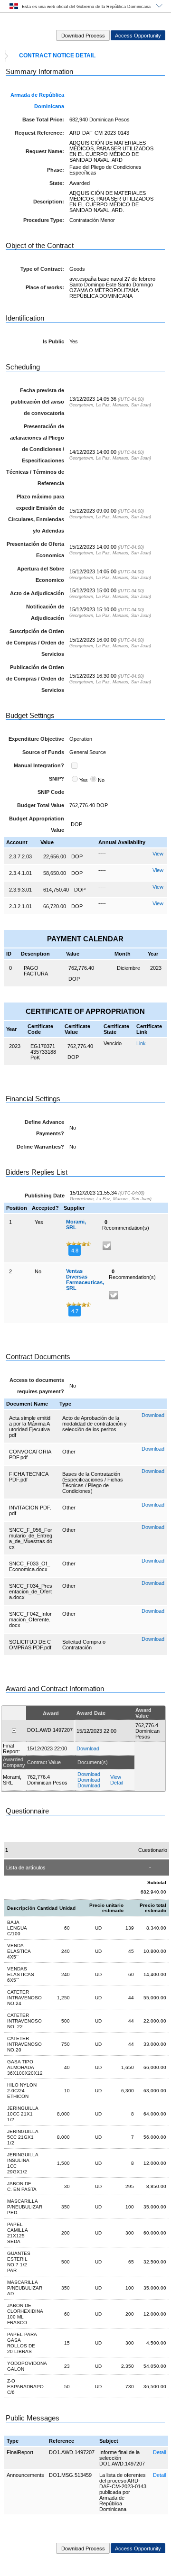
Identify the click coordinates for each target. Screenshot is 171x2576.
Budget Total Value (41, 805)
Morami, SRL (76, 1224)
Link (141, 1043)
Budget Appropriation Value (37, 824)
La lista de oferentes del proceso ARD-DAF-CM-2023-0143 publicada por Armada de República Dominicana (123, 2492)
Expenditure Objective (36, 739)
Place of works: (45, 287)
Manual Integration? (39, 765)
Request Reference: (39, 133)
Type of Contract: (42, 269)
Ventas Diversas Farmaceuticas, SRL (85, 1279)
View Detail (117, 1780)
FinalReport (20, 2452)
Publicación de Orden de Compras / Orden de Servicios (35, 679)
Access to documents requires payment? (37, 1386)
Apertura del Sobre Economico (41, 574)
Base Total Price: (43, 120)
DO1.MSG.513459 (70, 2475)
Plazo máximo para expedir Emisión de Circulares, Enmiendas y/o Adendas (36, 514)
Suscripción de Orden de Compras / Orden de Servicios (35, 643)
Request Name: (45, 151)
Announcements (25, 2475)
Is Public (53, 341)
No (101, 780)
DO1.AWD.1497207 (72, 2452)
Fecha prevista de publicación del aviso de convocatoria (38, 402)
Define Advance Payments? (44, 1128)
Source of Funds (43, 752)
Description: (49, 202)
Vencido (113, 1043)
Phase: (56, 170)
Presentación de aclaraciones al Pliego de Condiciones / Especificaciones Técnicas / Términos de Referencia (35, 455)
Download (153, 1415)
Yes (84, 780)
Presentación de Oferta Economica (35, 550)
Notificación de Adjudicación (45, 612)
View (158, 854)
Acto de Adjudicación (37, 593)
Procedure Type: (44, 220)
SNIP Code (51, 792)
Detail (159, 2452)
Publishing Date (45, 1196)
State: (57, 183)
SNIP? (57, 779)
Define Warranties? (40, 1147)
